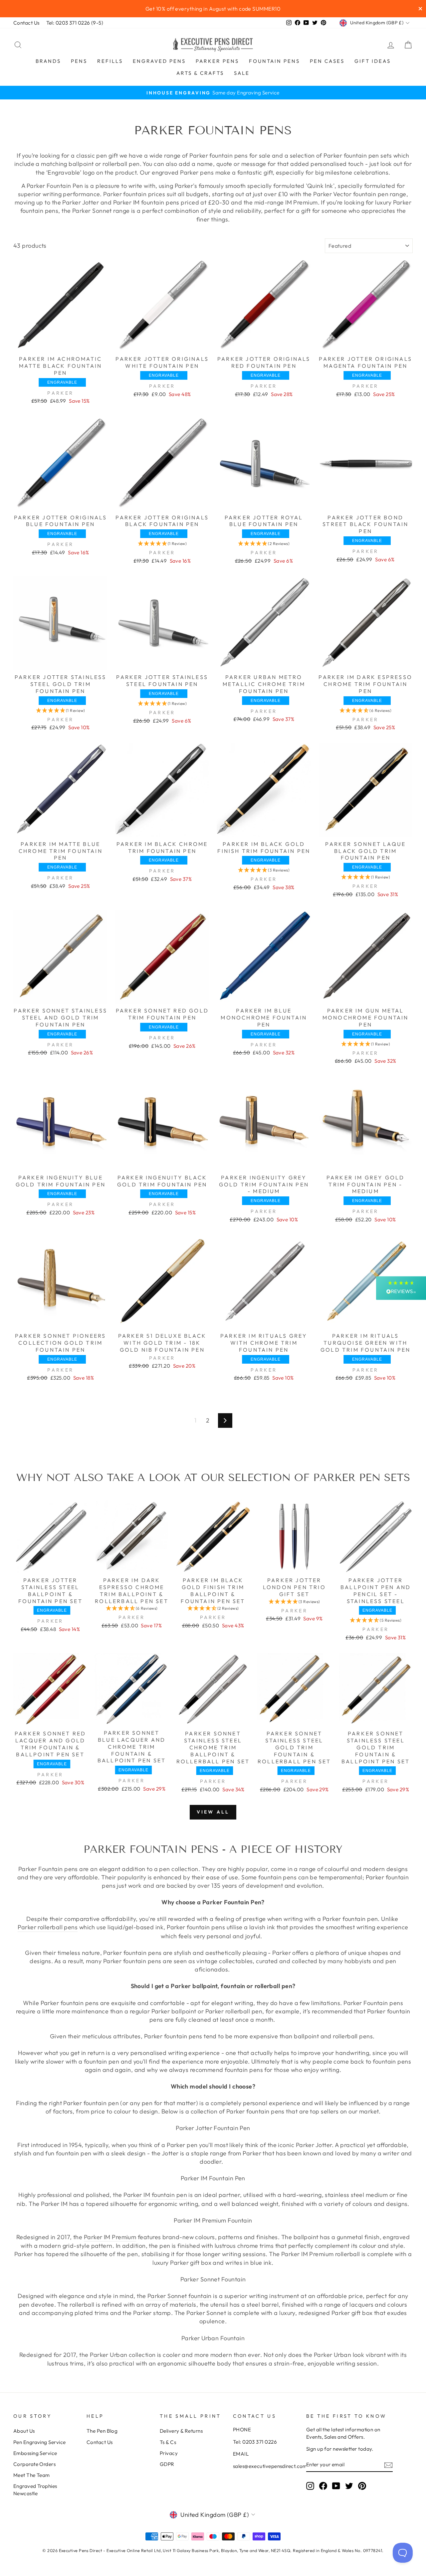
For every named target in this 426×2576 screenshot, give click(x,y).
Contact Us (26, 23)
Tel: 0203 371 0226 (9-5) (75, 23)
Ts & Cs (168, 2442)
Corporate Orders (34, 2464)
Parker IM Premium (110, 2237)
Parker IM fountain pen (155, 2195)
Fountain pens (274, 61)
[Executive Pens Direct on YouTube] (336, 2486)
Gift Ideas (373, 61)
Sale (242, 73)
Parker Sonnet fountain (180, 2296)
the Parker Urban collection (117, 2355)
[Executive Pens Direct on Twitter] (349, 2486)
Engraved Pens (159, 61)
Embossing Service (35, 2453)
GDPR (167, 2464)
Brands (48, 61)
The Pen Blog (102, 2431)
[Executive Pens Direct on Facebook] (323, 2486)
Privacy (169, 2453)
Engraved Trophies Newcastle (35, 2490)
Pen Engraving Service (39, 2442)
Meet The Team (32, 2475)
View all (213, 1812)
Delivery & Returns (181, 2431)
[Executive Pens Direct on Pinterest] (362, 2486)
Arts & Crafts (200, 73)
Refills (110, 61)
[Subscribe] (388, 2465)
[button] (162, 543)
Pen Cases (327, 61)
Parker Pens (217, 61)
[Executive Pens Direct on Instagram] (310, 2486)
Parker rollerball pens (48, 1927)
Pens (79, 61)
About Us (24, 2431)
